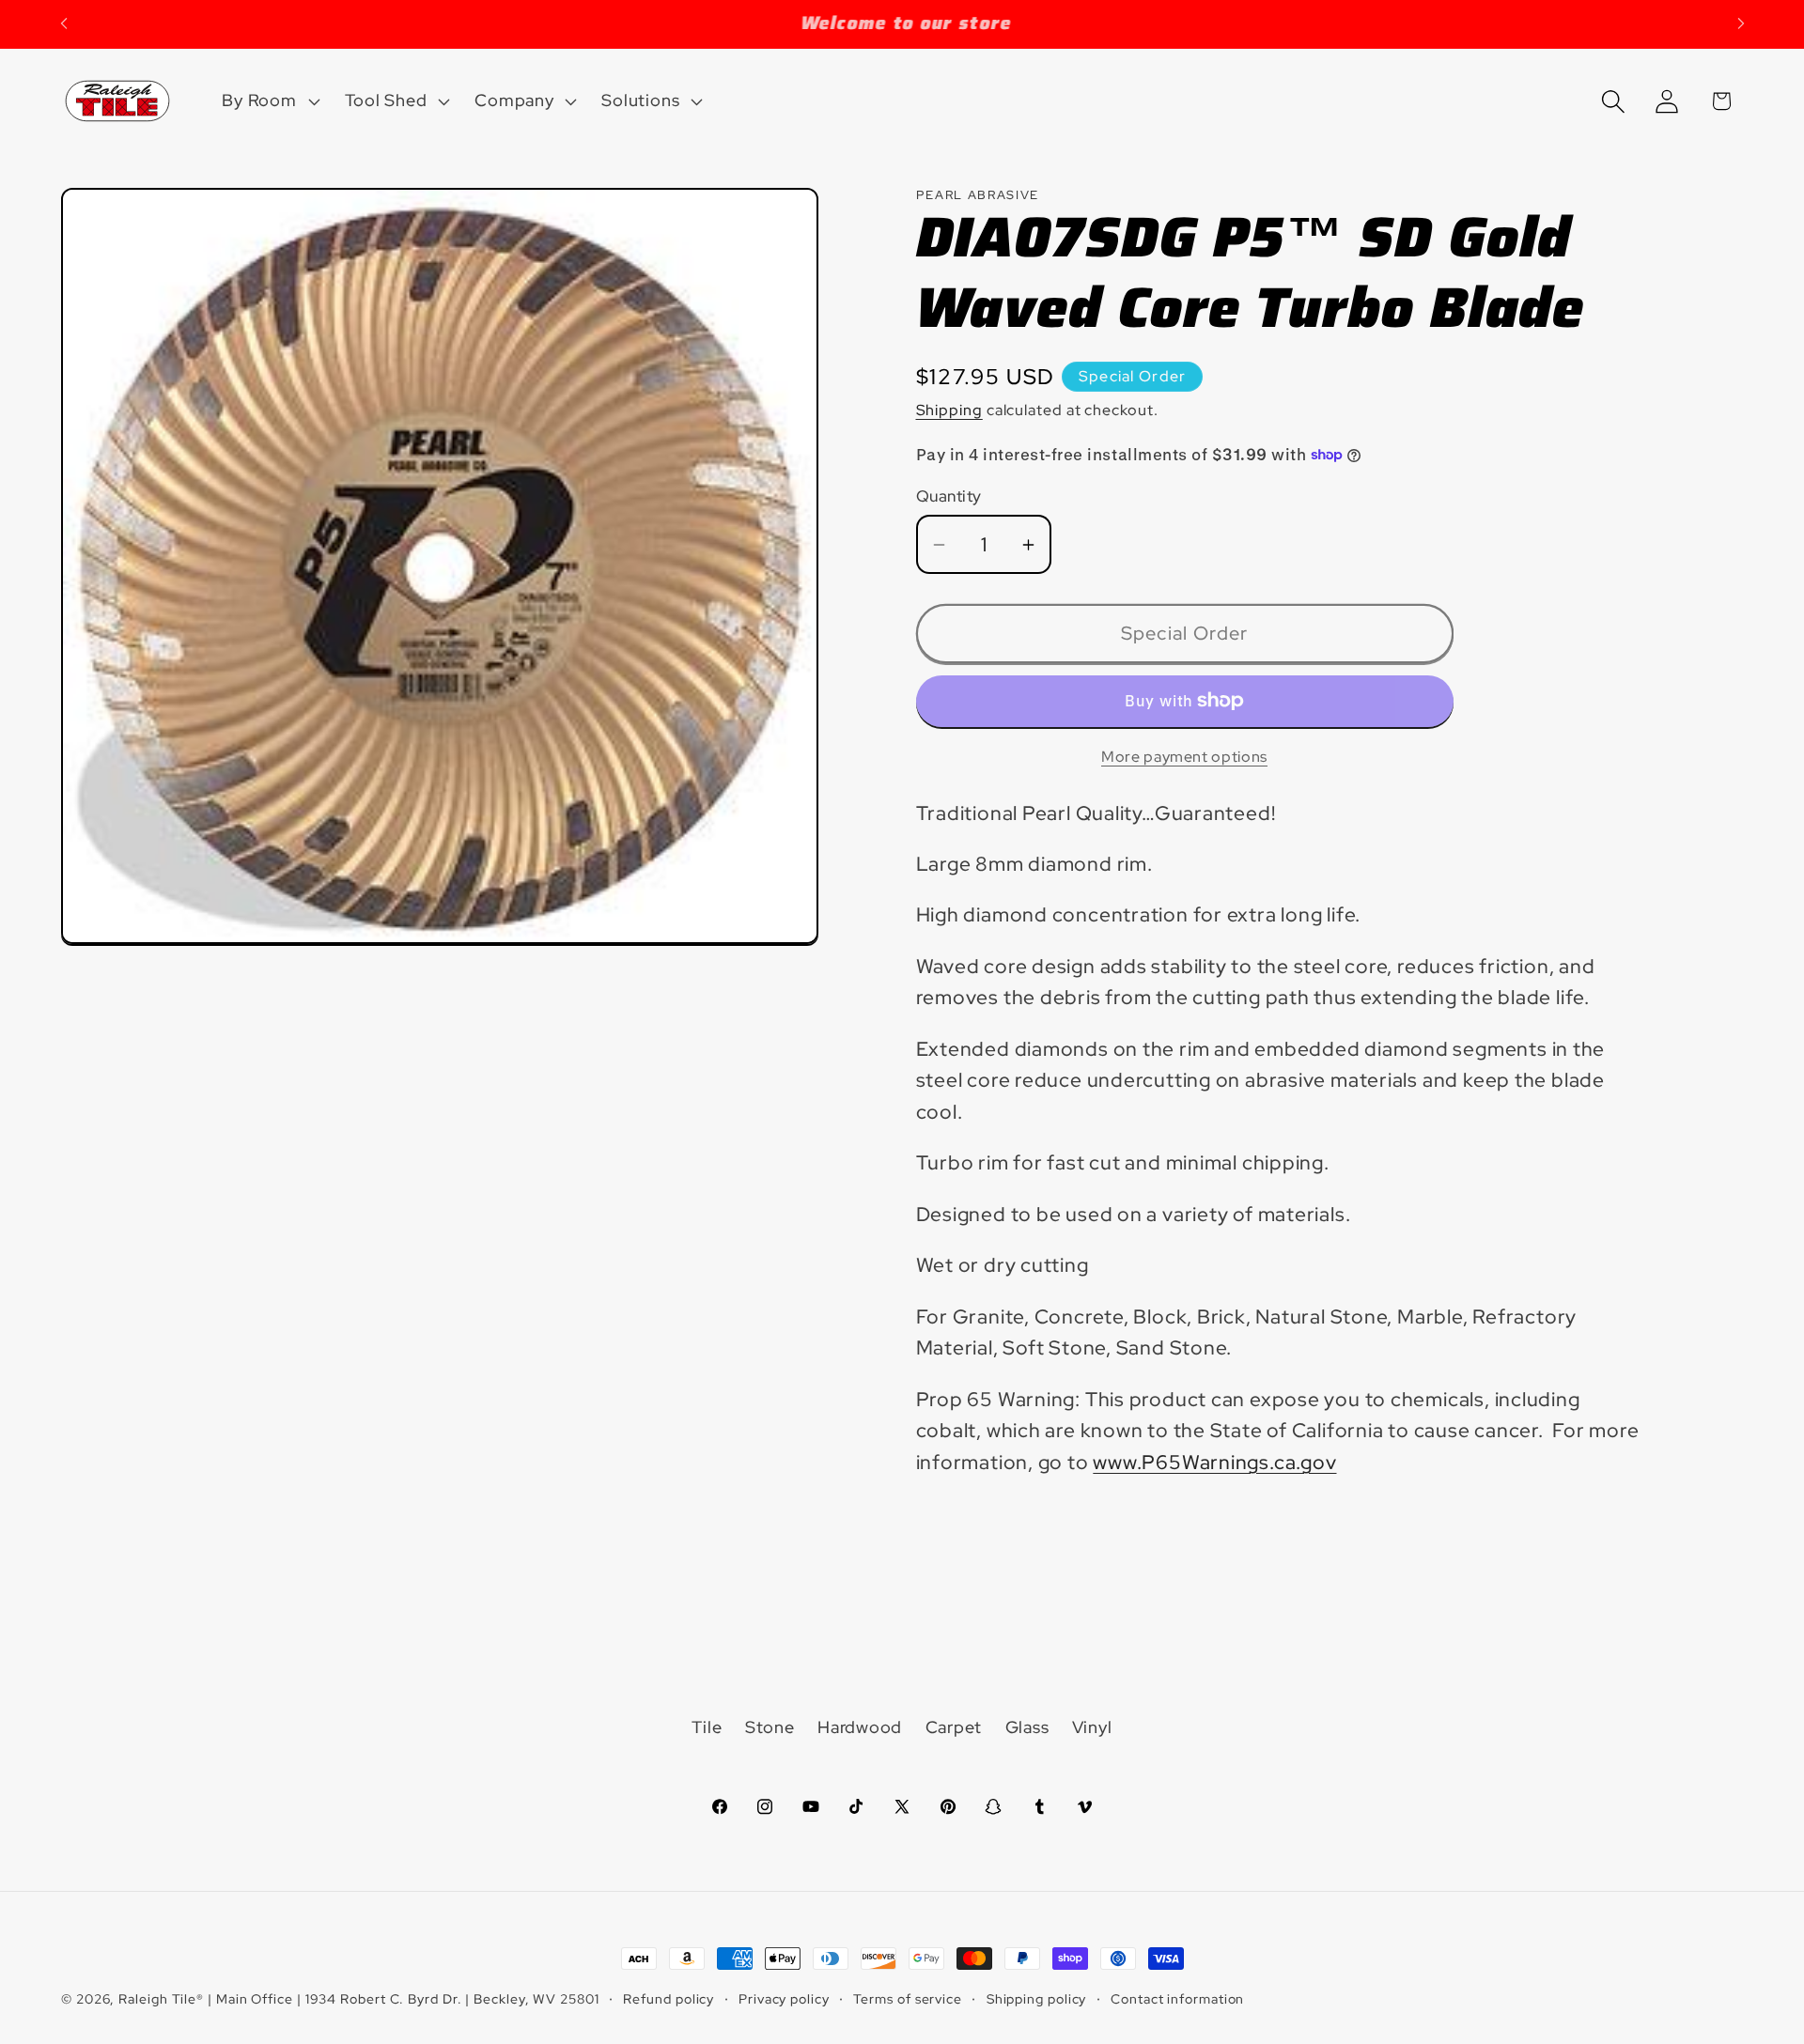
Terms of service (908, 1998)
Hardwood (860, 1728)
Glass (1027, 1728)
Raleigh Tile (157, 1998)
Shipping (949, 410)
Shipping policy (1037, 1998)
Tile (707, 1728)
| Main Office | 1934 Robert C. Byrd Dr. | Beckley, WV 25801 (404, 1998)
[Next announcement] (1741, 24)
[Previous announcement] (64, 24)
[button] (269, 101)
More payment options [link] (1184, 757)
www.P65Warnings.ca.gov (1214, 1462)
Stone (770, 1728)
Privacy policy (784, 1998)
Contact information (1177, 1998)
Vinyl (1092, 1728)
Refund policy (669, 1998)
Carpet (954, 1728)
